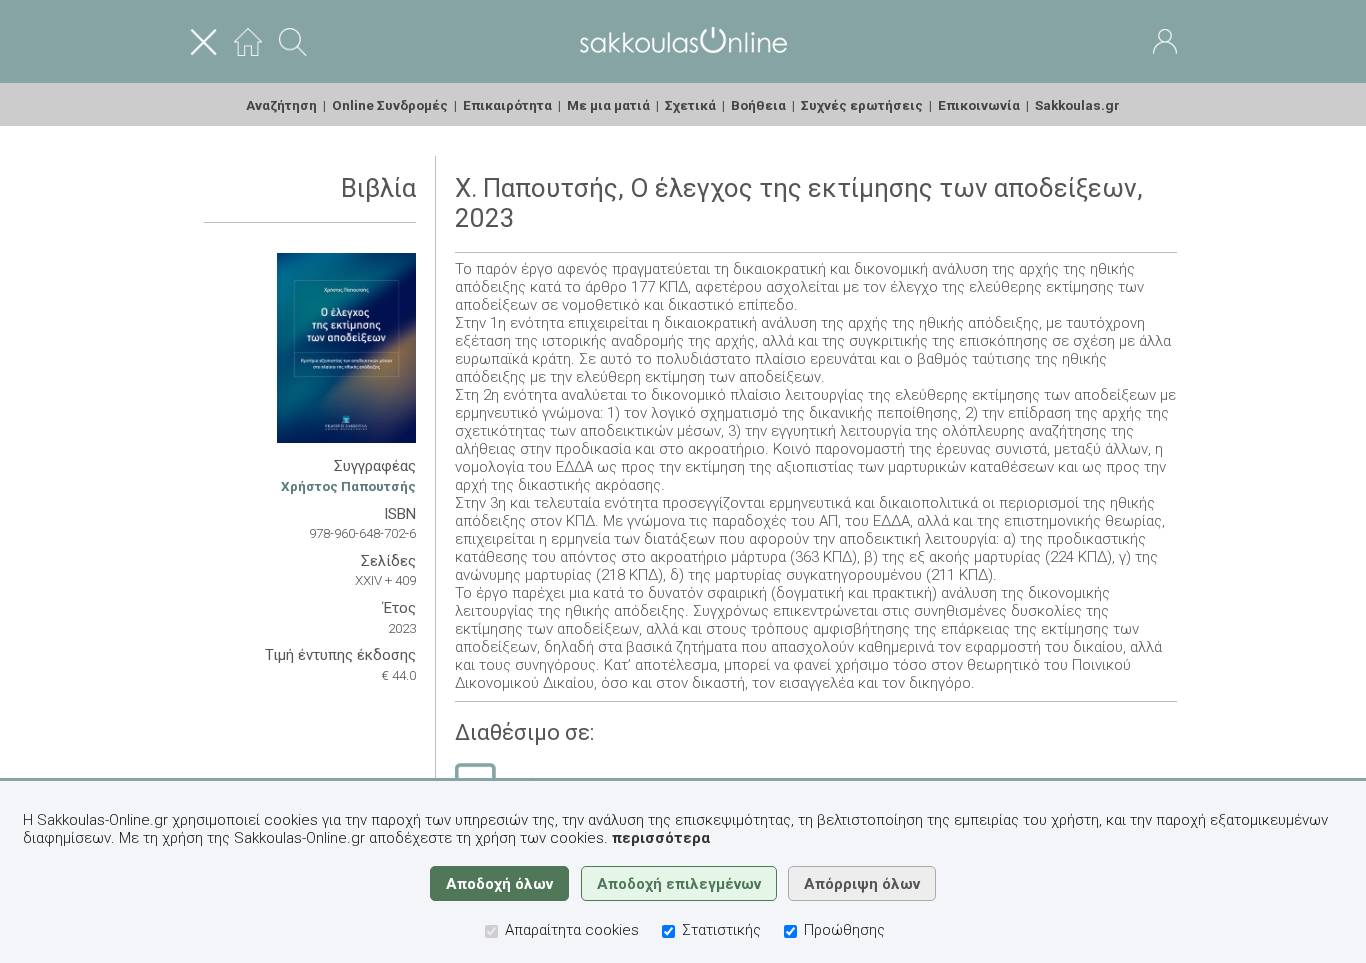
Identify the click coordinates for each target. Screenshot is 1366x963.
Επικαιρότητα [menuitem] (507, 105)
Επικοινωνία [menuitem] (979, 105)
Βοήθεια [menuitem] (758, 105)
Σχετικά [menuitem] (690, 105)
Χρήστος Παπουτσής (348, 486)
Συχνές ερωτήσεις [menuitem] (862, 105)
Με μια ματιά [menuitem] (608, 105)
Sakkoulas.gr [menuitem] (1077, 105)
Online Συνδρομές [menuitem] (390, 105)
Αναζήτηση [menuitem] (281, 105)
